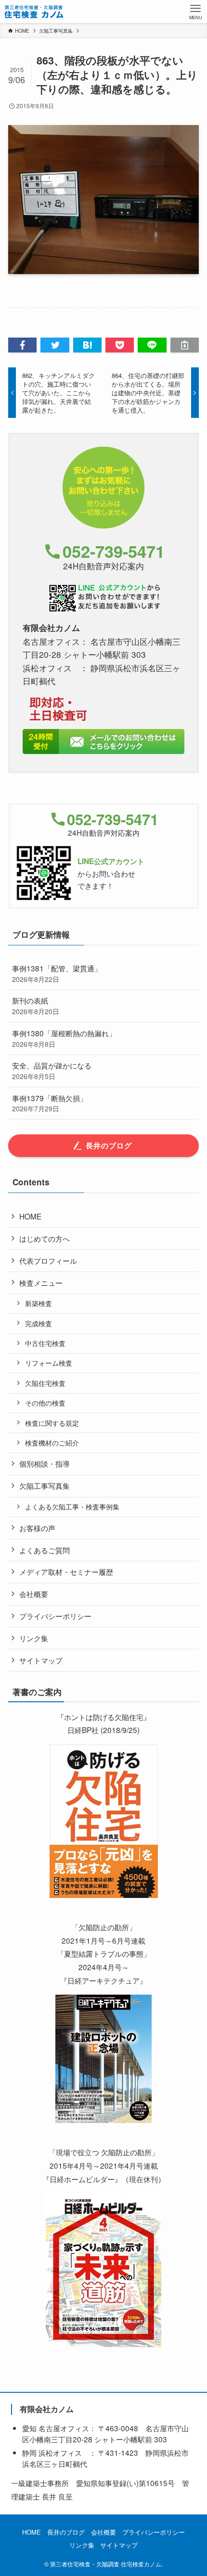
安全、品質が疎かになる (52, 1070)
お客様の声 (37, 1528)
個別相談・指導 (45, 1463)
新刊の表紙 (36, 1005)
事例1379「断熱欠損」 (50, 1103)
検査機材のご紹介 (52, 1443)
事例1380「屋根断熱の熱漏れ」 (64, 1038)
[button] (22, 345)
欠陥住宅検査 (45, 1383)
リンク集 (34, 1638)
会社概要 (34, 1594)
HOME (30, 1216)
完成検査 (39, 1323)
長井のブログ (66, 2532)
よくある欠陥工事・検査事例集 (72, 1507)
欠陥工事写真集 (45, 1485)
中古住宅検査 (45, 1343)
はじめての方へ (45, 1238)
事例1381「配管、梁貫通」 (57, 973)
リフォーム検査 (49, 1363)
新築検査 (39, 1303)
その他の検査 (45, 1403)
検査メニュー (41, 1282)
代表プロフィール (48, 1260)
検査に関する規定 (52, 1423)
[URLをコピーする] (185, 345)
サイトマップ (41, 1660)
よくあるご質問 (45, 1550)
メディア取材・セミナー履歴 (66, 1571)
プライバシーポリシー (55, 1616)
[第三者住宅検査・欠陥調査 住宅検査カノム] (34, 12)
